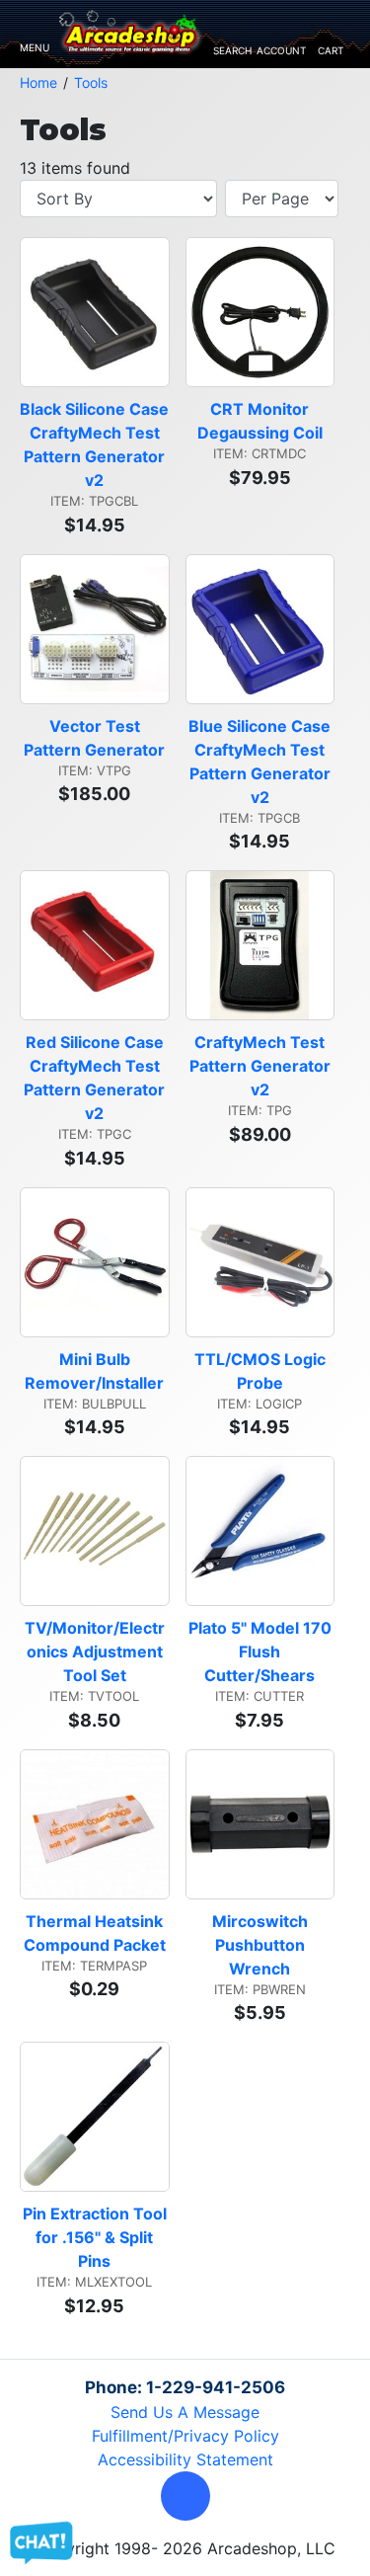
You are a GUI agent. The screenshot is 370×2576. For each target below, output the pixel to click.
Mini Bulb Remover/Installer (94, 1371)
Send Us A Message (185, 2412)
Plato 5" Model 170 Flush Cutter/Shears (261, 1651)
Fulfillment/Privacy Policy (185, 2436)
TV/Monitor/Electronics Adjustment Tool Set (96, 1651)
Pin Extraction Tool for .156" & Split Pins (96, 2237)
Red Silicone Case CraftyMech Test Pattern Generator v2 (96, 1078)
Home (38, 82)
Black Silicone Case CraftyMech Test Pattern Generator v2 (94, 444)
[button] (185, 2496)
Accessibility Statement (185, 2459)
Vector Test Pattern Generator (94, 738)
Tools (91, 82)
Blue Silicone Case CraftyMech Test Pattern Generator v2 (261, 762)
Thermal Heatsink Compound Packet (96, 1933)
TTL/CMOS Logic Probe (262, 1371)
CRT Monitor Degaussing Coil (260, 421)
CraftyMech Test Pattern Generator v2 (262, 1066)
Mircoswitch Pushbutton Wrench (262, 1945)
